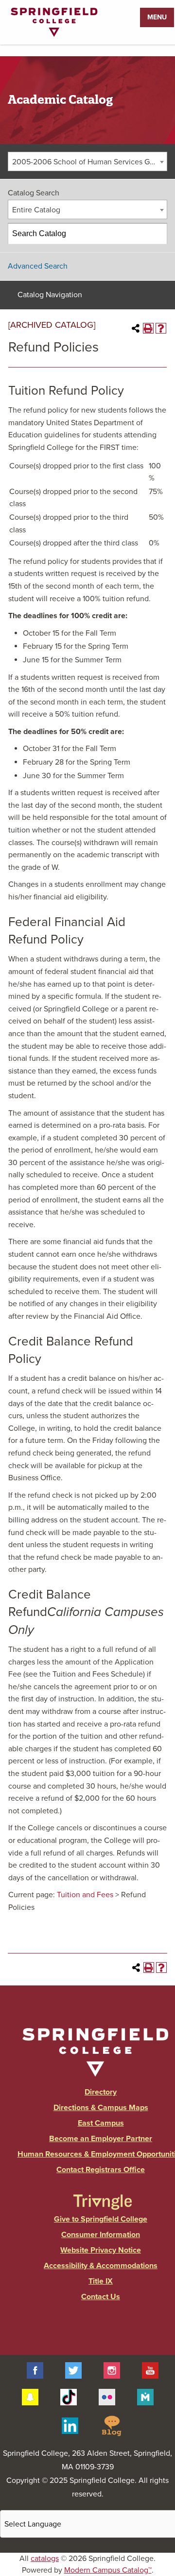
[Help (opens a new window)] (161, 328)
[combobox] (87, 161)
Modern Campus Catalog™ (108, 2570)
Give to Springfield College (101, 2219)
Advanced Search (38, 266)
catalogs (45, 2559)
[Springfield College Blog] (111, 2425)
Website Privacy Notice (101, 2250)
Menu (157, 17)
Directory (101, 2092)
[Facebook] (35, 2370)
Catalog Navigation (50, 295)
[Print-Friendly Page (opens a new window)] (148, 328)
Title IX (101, 2281)
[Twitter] (73, 2370)
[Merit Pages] (145, 2396)
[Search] (157, 234)
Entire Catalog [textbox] (36, 210)
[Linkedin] (70, 2425)
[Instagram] (112, 2370)
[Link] (54, 34)
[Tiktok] (69, 2396)
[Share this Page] (136, 328)
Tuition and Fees (85, 1895)
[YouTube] (150, 2370)
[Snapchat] (30, 2396)
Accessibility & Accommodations (101, 2266)
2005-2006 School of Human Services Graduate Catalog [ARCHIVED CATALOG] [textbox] (89, 162)
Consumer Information (101, 2235)
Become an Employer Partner (101, 2139)
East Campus (101, 2123)
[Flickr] (107, 2396)
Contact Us (101, 2297)
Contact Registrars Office (101, 2170)
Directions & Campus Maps (101, 2108)
